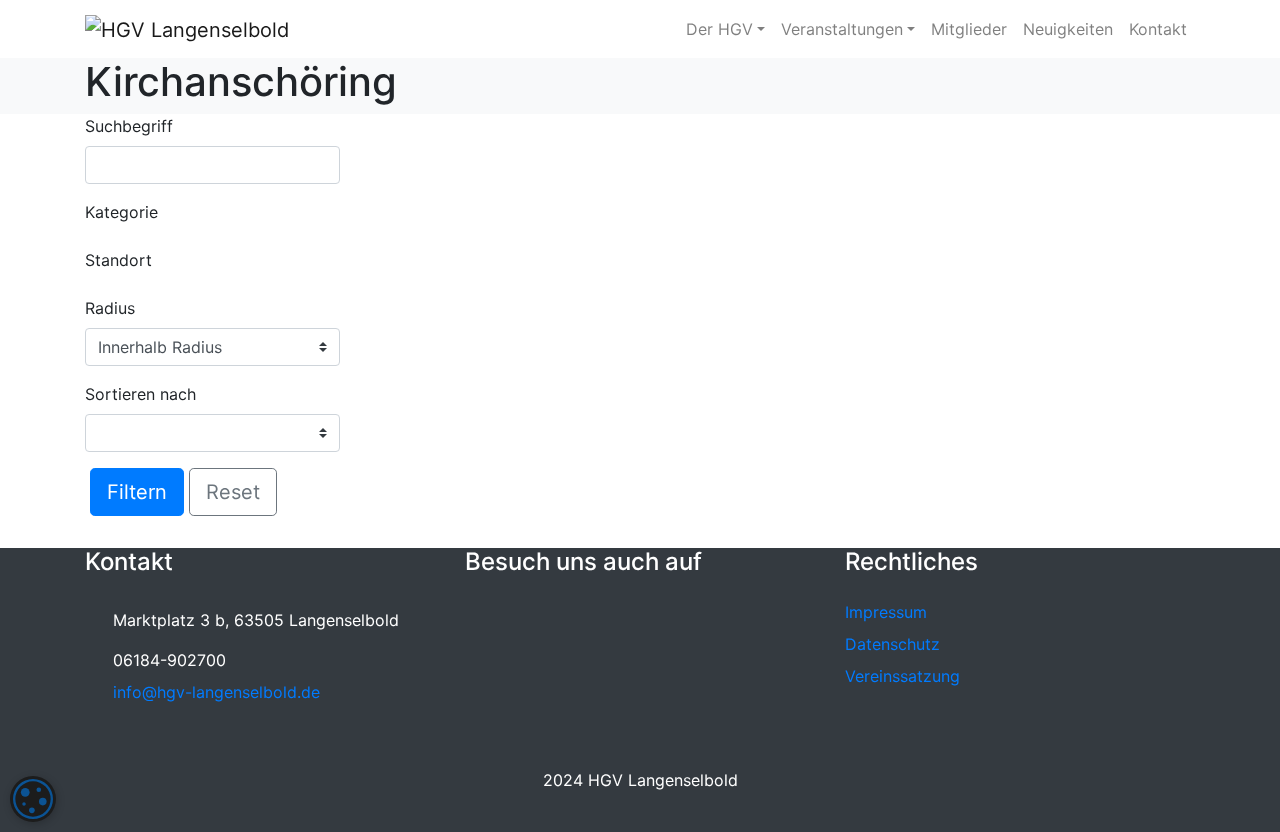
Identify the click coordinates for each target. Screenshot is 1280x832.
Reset (233, 492)
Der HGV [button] (719, 29)
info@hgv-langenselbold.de (216, 692)
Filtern (137, 492)
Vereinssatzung (902, 676)
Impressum (886, 612)
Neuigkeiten (1068, 29)
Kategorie (121, 212)
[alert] (33, 799)
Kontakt (1158, 29)
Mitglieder (969, 29)
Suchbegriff (129, 126)
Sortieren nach (140, 394)
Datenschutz (892, 644)
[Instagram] (527, 619)
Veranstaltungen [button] (842, 29)
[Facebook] (484, 619)
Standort (118, 260)
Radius (110, 308)
